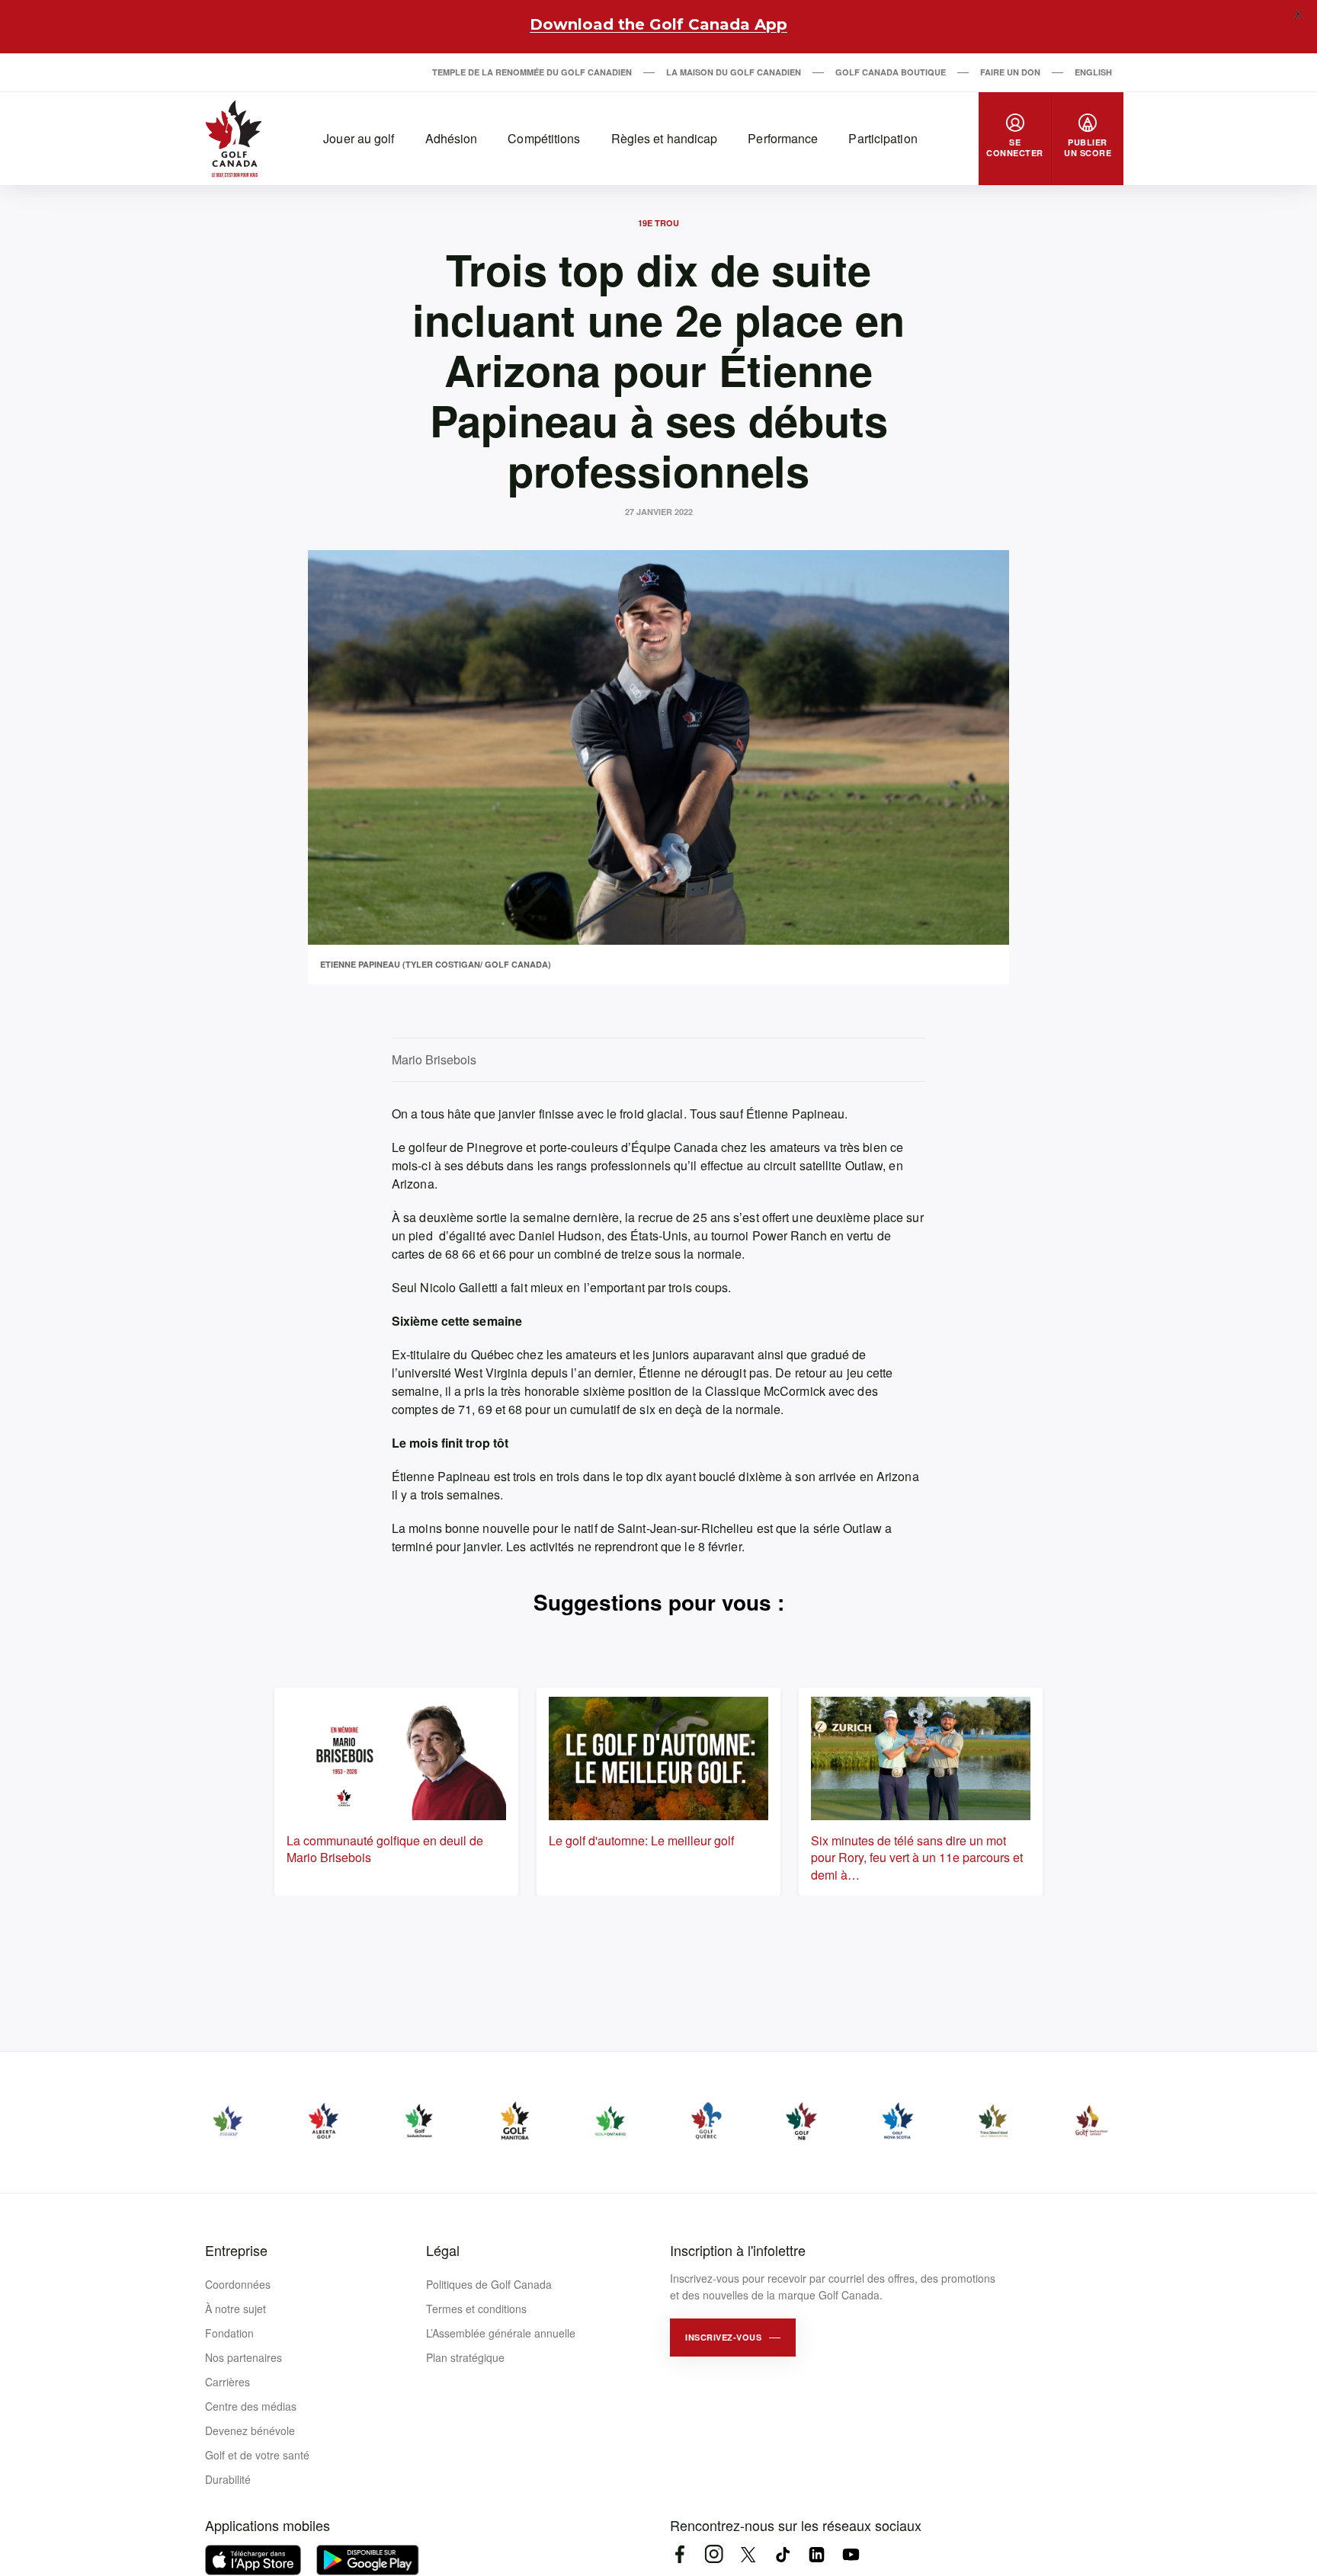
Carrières (228, 2382)
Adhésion (452, 138)
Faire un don (1010, 72)
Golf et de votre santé (257, 2455)
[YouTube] (851, 2554)
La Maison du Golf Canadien (734, 72)
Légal (443, 2250)
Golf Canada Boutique (891, 72)
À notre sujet (236, 2309)
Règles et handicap (665, 138)
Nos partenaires (244, 2357)
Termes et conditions (476, 2309)
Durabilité (228, 2479)
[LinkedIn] (817, 2554)
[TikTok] (782, 2554)
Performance (783, 138)
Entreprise (236, 2250)
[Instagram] (714, 2554)
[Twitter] (748, 2554)
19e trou (658, 223)
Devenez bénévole (250, 2430)
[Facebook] (679, 2554)
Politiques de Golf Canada (489, 2284)
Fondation (229, 2333)
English (1093, 72)
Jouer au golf (359, 138)
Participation (883, 138)
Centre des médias (251, 2406)
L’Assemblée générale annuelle (501, 2333)
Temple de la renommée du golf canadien (532, 72)
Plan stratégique (465, 2357)
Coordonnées (238, 2284)
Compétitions (544, 138)
